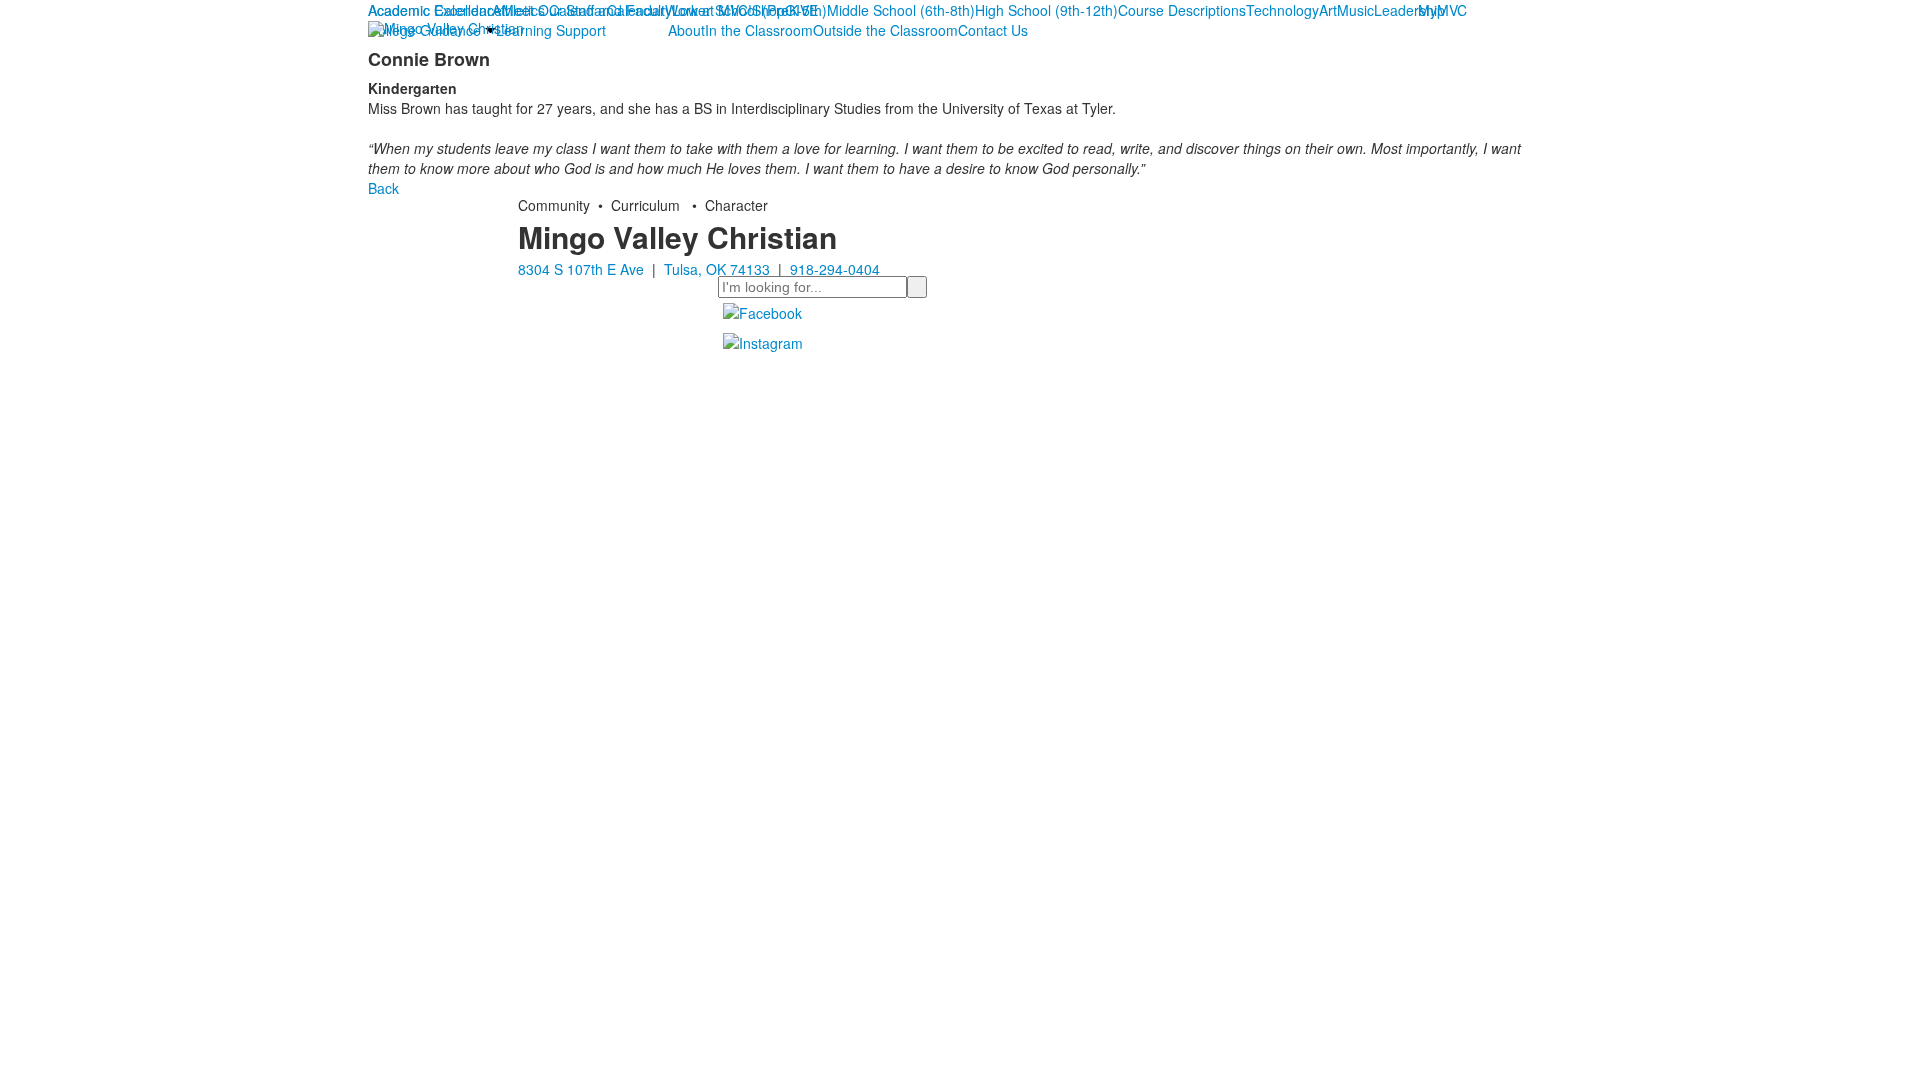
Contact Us (993, 30)
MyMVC (1442, 10)
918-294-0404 (835, 269)
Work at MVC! (708, 10)
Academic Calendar (430, 10)
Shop (768, 10)
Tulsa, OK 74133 (717, 269)
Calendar (636, 10)
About (686, 30)
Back (383, 188)
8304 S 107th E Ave (581, 269)
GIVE (801, 10)
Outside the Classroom (885, 30)
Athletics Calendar (549, 10)
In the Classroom (759, 30)
